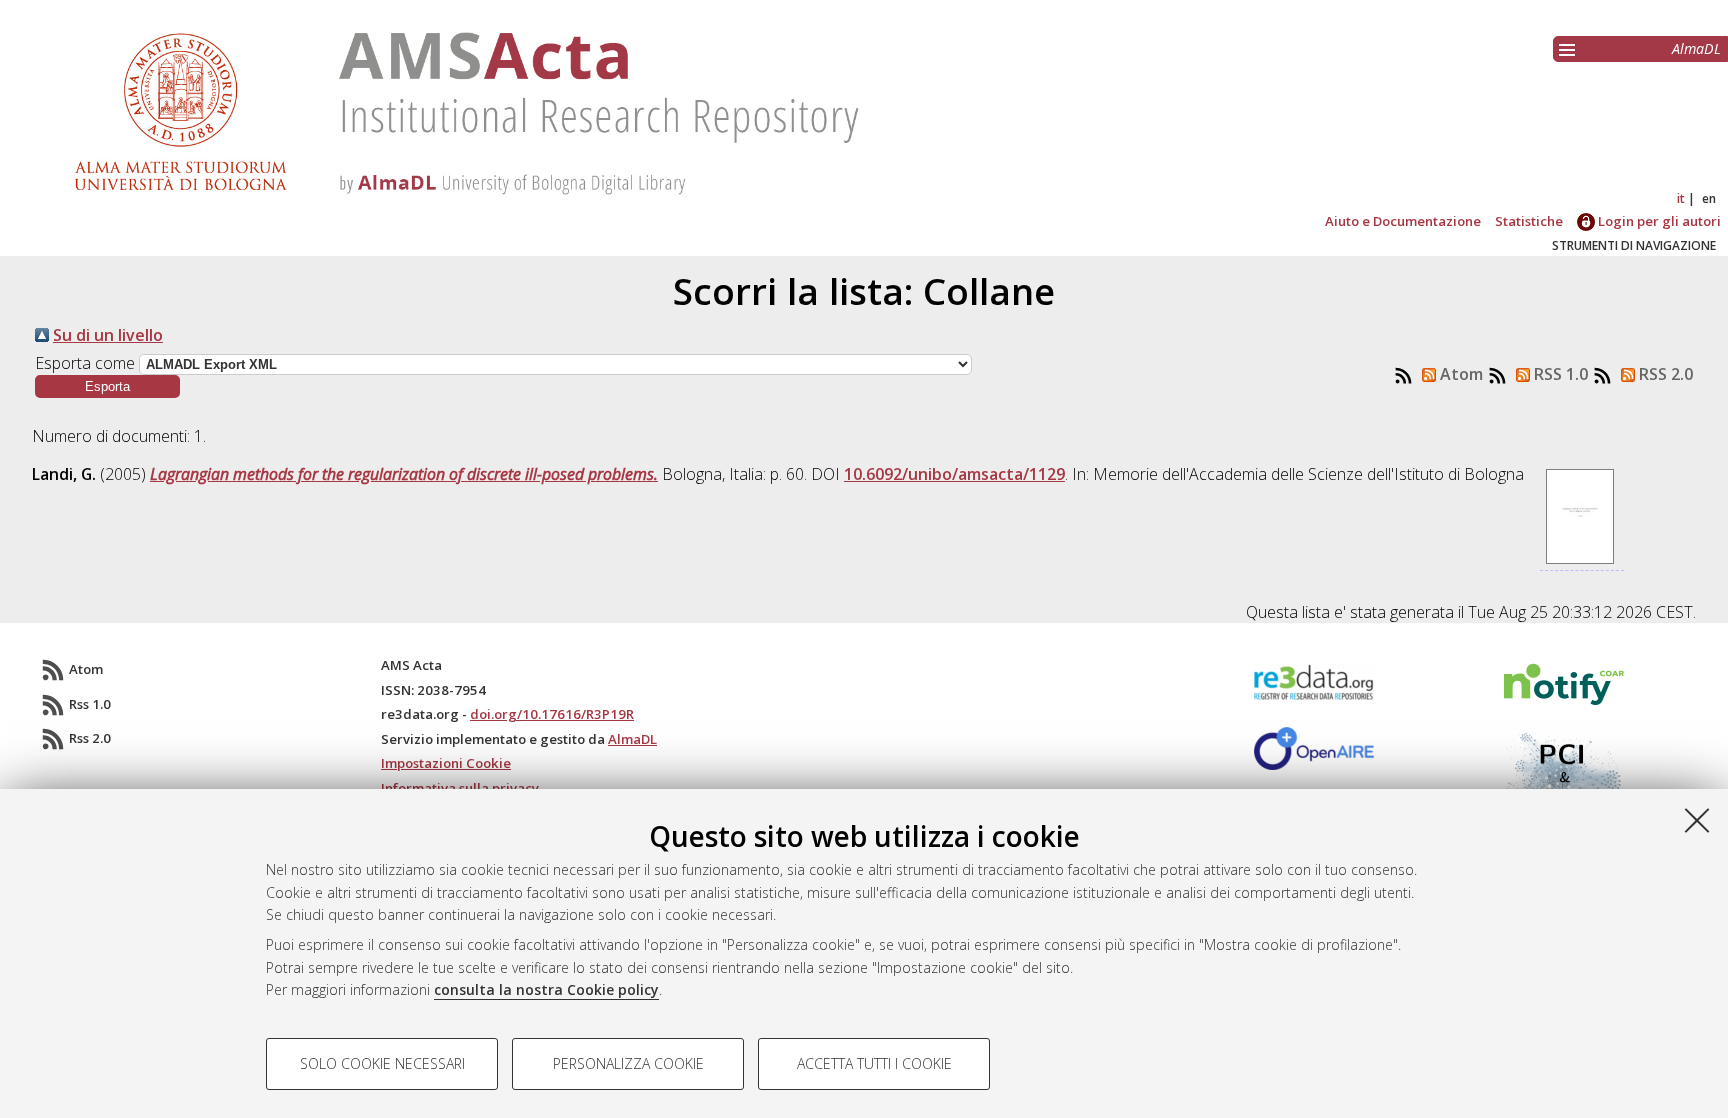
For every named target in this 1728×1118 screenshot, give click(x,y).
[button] (107, 386)
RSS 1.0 (1559, 374)
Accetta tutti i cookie (874, 1063)
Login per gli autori (1658, 221)
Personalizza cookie (628, 1063)
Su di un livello (108, 335)
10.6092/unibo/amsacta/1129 (954, 474)
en (1709, 198)
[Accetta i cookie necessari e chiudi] (1697, 820)
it (1681, 198)
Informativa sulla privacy (460, 788)
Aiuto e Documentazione (1403, 221)
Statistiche (1529, 221)
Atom (1459, 374)
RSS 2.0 (1664, 374)
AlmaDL (1696, 48)
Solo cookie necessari (382, 1063)
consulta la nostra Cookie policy (546, 989)
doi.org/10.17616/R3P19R (552, 714)
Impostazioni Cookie (446, 763)
